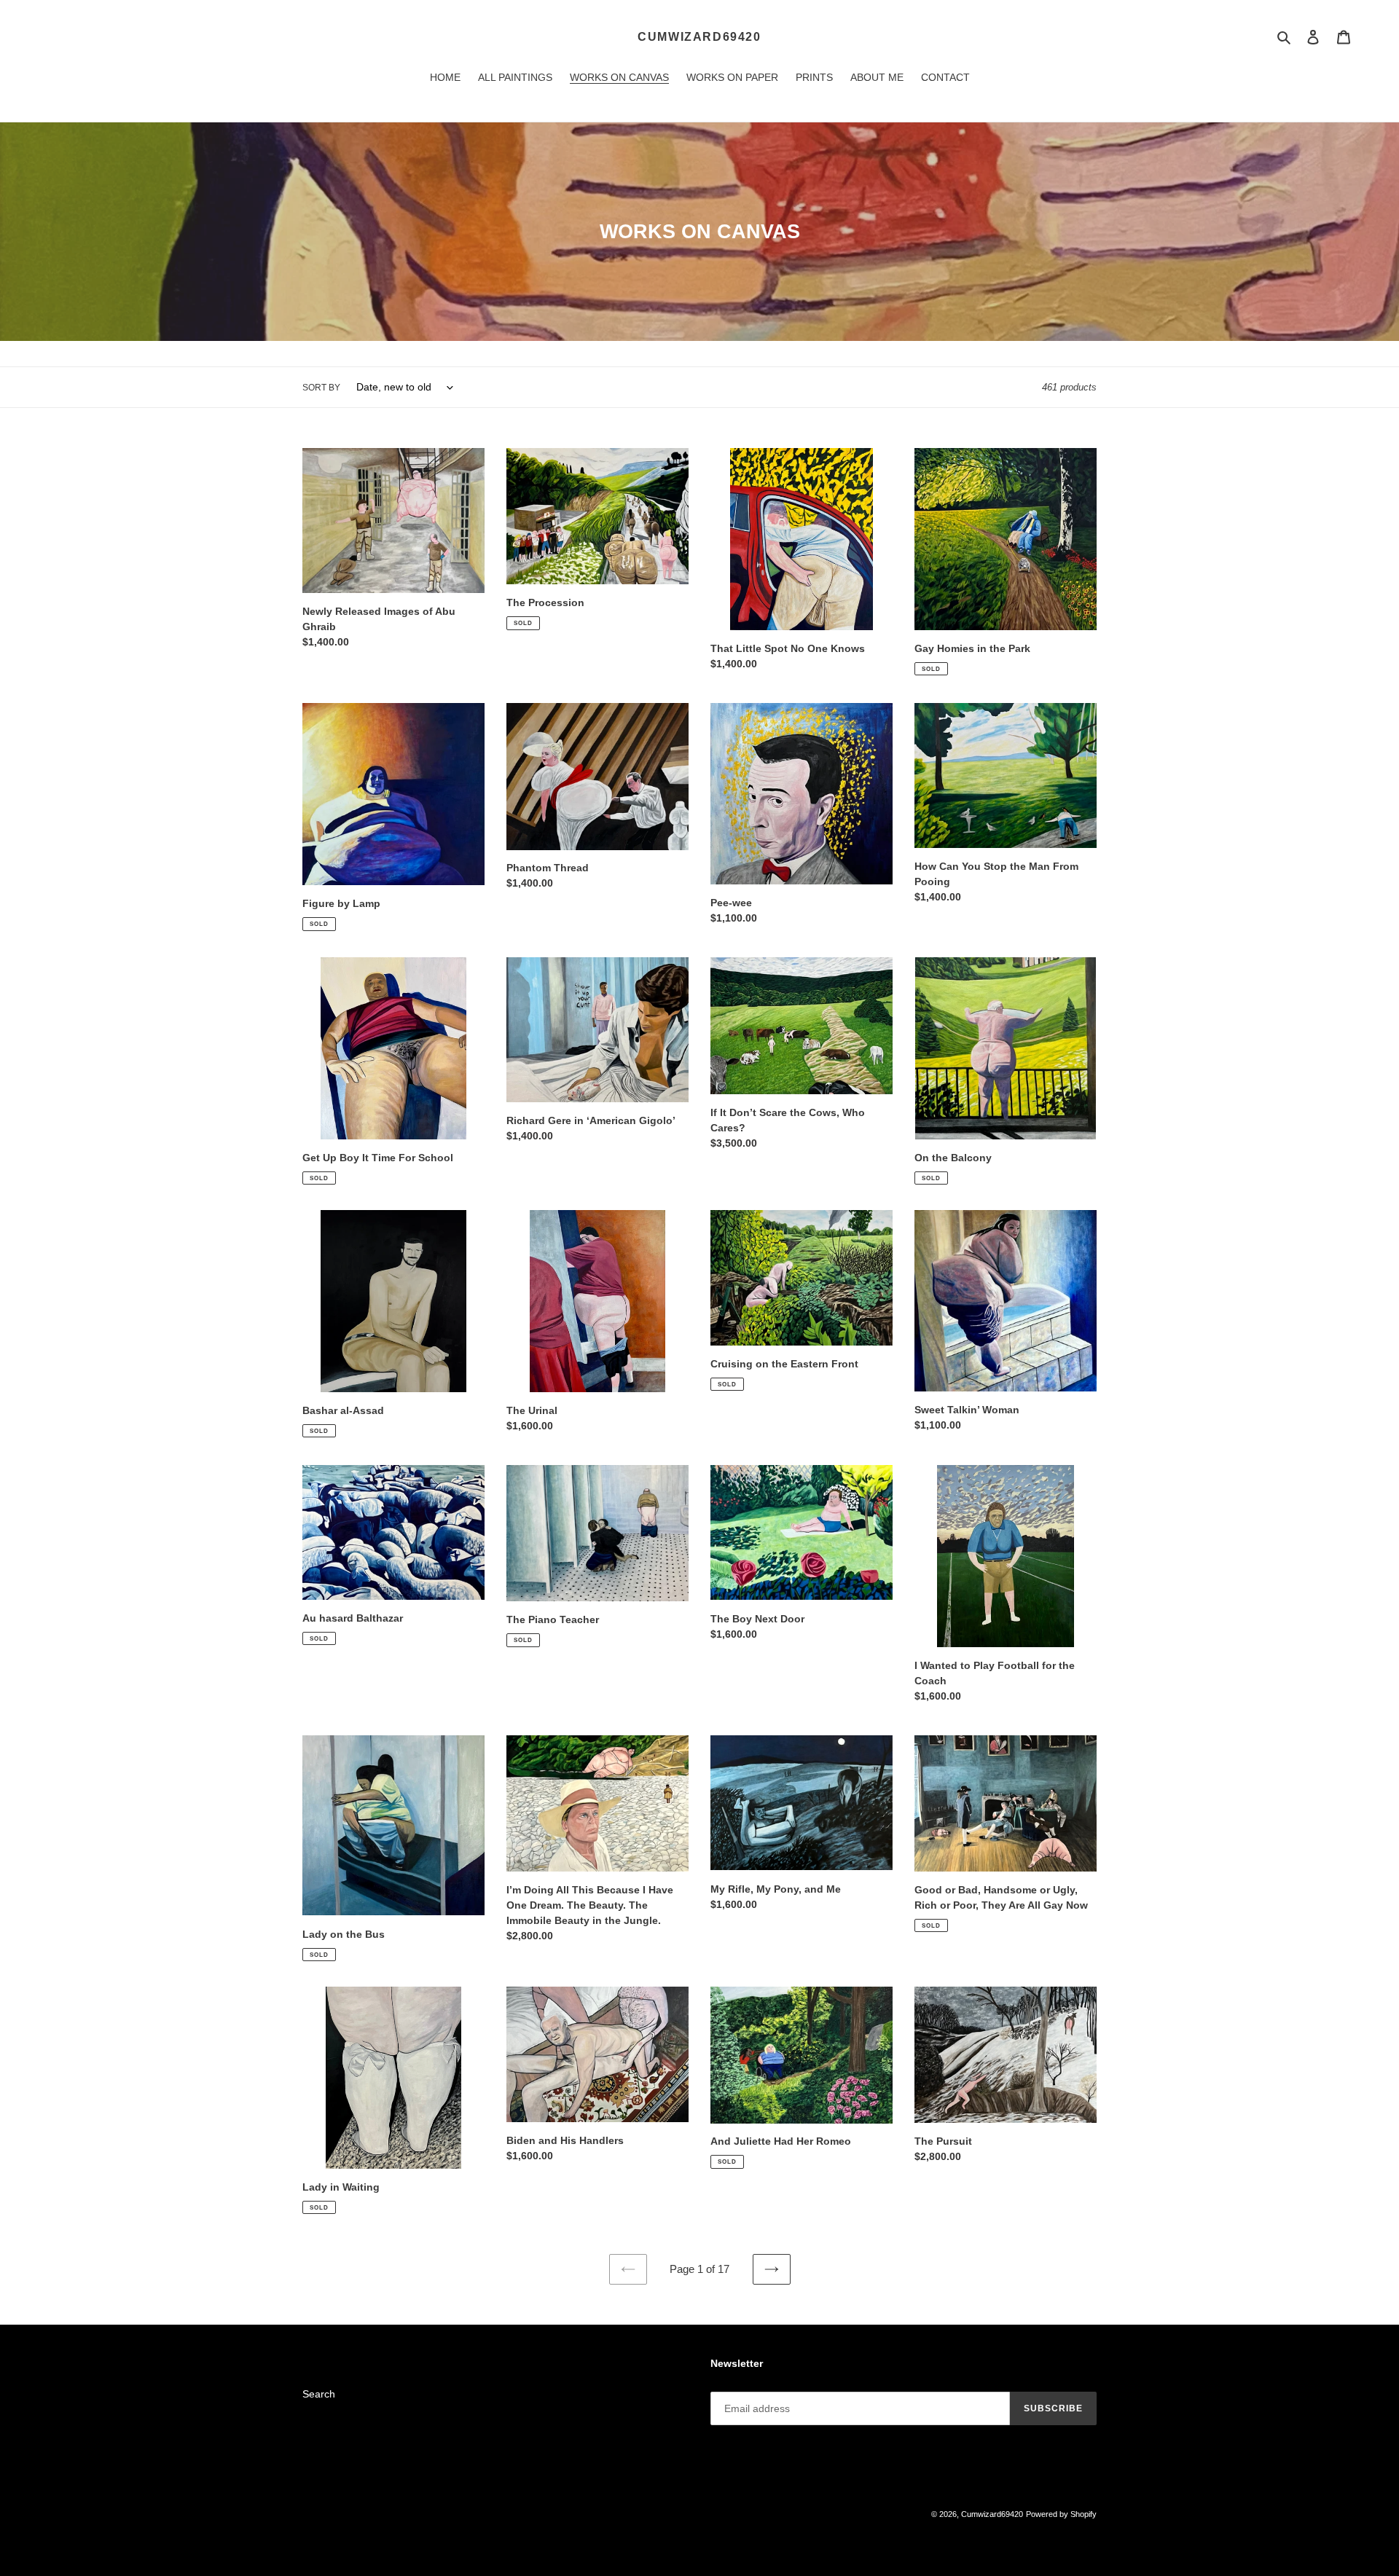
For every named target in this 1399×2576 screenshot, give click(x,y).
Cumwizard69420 (699, 37)
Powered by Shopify (1061, 2514)
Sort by (321, 388)
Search (319, 2394)
